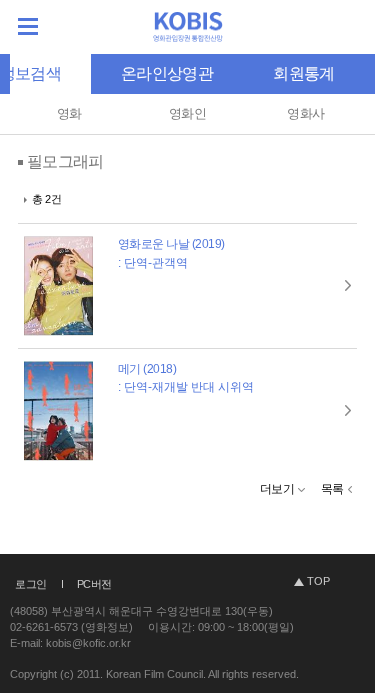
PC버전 (94, 584)
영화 (69, 113)
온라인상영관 (167, 73)
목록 (332, 489)
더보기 (277, 489)
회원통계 (303, 73)
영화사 (305, 113)
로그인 (31, 584)
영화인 (187, 113)
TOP (318, 581)
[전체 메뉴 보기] (28, 26)
